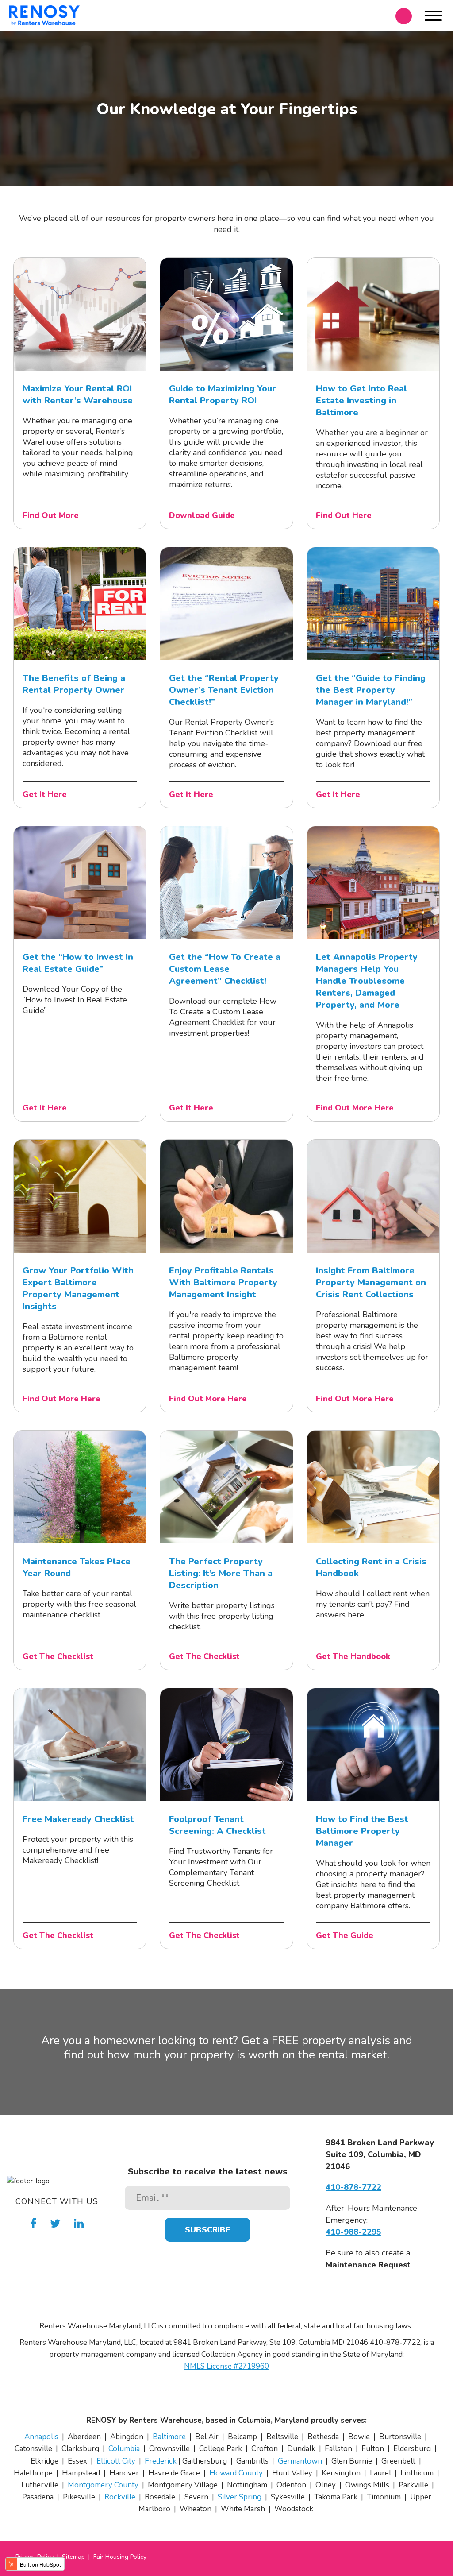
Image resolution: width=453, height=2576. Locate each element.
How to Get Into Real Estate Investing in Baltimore (361, 400)
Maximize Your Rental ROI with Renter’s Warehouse (78, 395)
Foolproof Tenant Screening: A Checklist (217, 1825)
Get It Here (45, 794)
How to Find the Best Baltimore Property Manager (362, 1831)
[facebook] (33, 2224)
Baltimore (169, 2437)
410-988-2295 (353, 2232)
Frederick (161, 2461)
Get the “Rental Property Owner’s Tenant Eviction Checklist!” (224, 690)
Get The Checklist (58, 1656)
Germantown (300, 2461)
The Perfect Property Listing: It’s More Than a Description (221, 1573)
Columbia (124, 2449)
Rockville (120, 2497)
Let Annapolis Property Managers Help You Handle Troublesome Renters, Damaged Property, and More (367, 981)
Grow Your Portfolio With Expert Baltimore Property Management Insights (78, 1288)
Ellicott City (116, 2461)
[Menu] (433, 17)
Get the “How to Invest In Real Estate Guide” (78, 963)
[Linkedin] (79, 2224)
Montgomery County (103, 2485)
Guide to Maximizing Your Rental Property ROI (223, 395)
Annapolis (41, 2437)
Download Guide (202, 515)
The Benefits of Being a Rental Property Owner (74, 684)
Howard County (236, 2473)
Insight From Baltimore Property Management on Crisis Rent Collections (371, 1282)
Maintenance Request (368, 2265)
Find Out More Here (355, 1108)
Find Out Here (344, 515)
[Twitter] (55, 2224)
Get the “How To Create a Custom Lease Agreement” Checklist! (225, 969)
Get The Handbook (353, 1656)
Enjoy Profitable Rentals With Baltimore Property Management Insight (223, 1282)
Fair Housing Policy (120, 2557)
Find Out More (51, 515)
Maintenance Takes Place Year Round (77, 1567)
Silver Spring (240, 2497)
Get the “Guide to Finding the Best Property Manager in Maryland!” (371, 690)
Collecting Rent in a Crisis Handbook (371, 1567)
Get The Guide (345, 1935)
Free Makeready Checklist (78, 1819)
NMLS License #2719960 (226, 2366)
